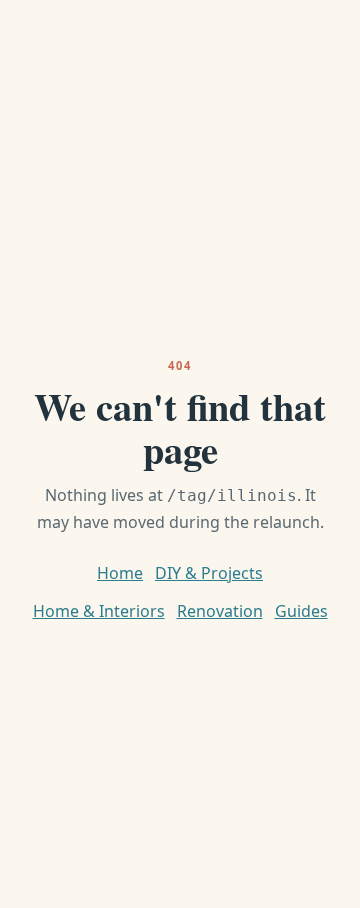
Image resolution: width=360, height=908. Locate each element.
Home (120, 573)
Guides (301, 611)
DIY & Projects (209, 573)
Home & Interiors (99, 611)
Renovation (220, 611)
